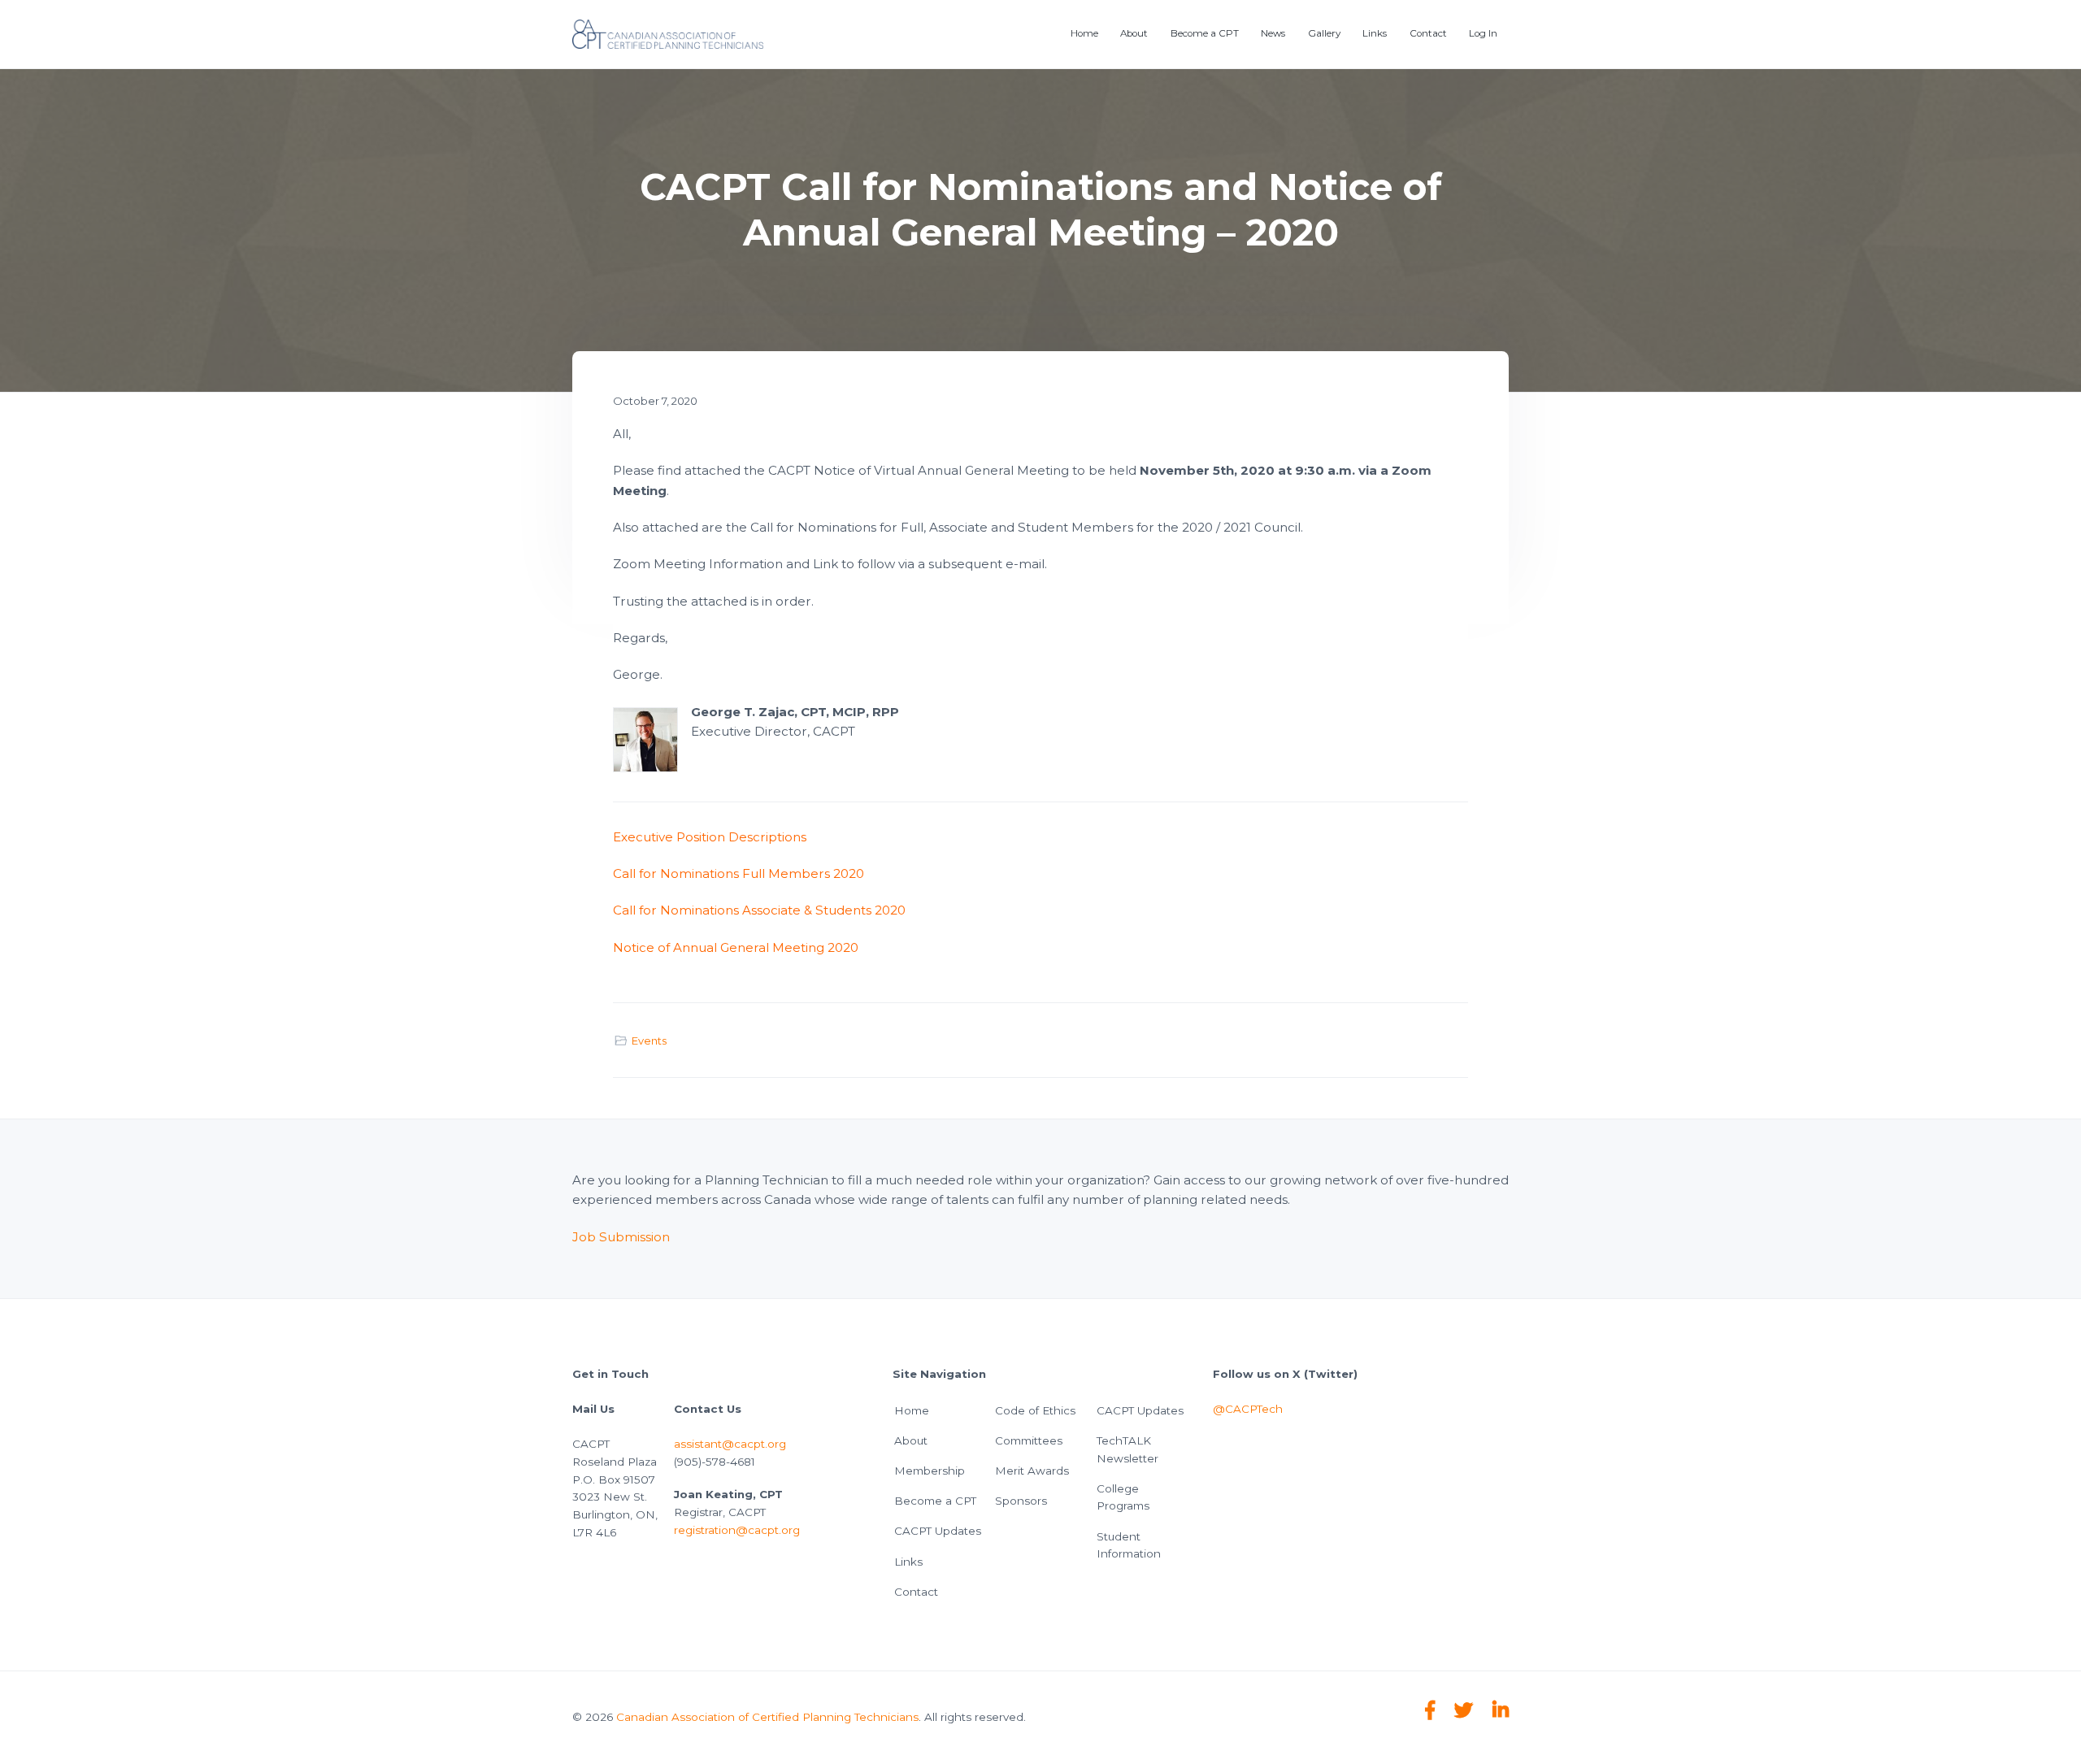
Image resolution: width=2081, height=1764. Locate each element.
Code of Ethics (1035, 1410)
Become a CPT (935, 1501)
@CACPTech (1248, 1409)
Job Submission (621, 1237)
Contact (916, 1592)
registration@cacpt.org (737, 1530)
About (911, 1440)
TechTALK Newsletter (1127, 1449)
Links (908, 1562)
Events (649, 1041)
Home (912, 1410)
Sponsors (1021, 1501)
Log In (1483, 33)
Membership (930, 1471)
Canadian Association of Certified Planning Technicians (767, 1717)
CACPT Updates (938, 1531)
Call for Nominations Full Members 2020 (739, 873)
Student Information (1129, 1545)
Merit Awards (1032, 1471)
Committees (1029, 1440)
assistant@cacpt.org (730, 1444)
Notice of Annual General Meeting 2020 (736, 947)
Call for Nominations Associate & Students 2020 (759, 910)
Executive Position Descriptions (710, 837)
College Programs (1123, 1497)
